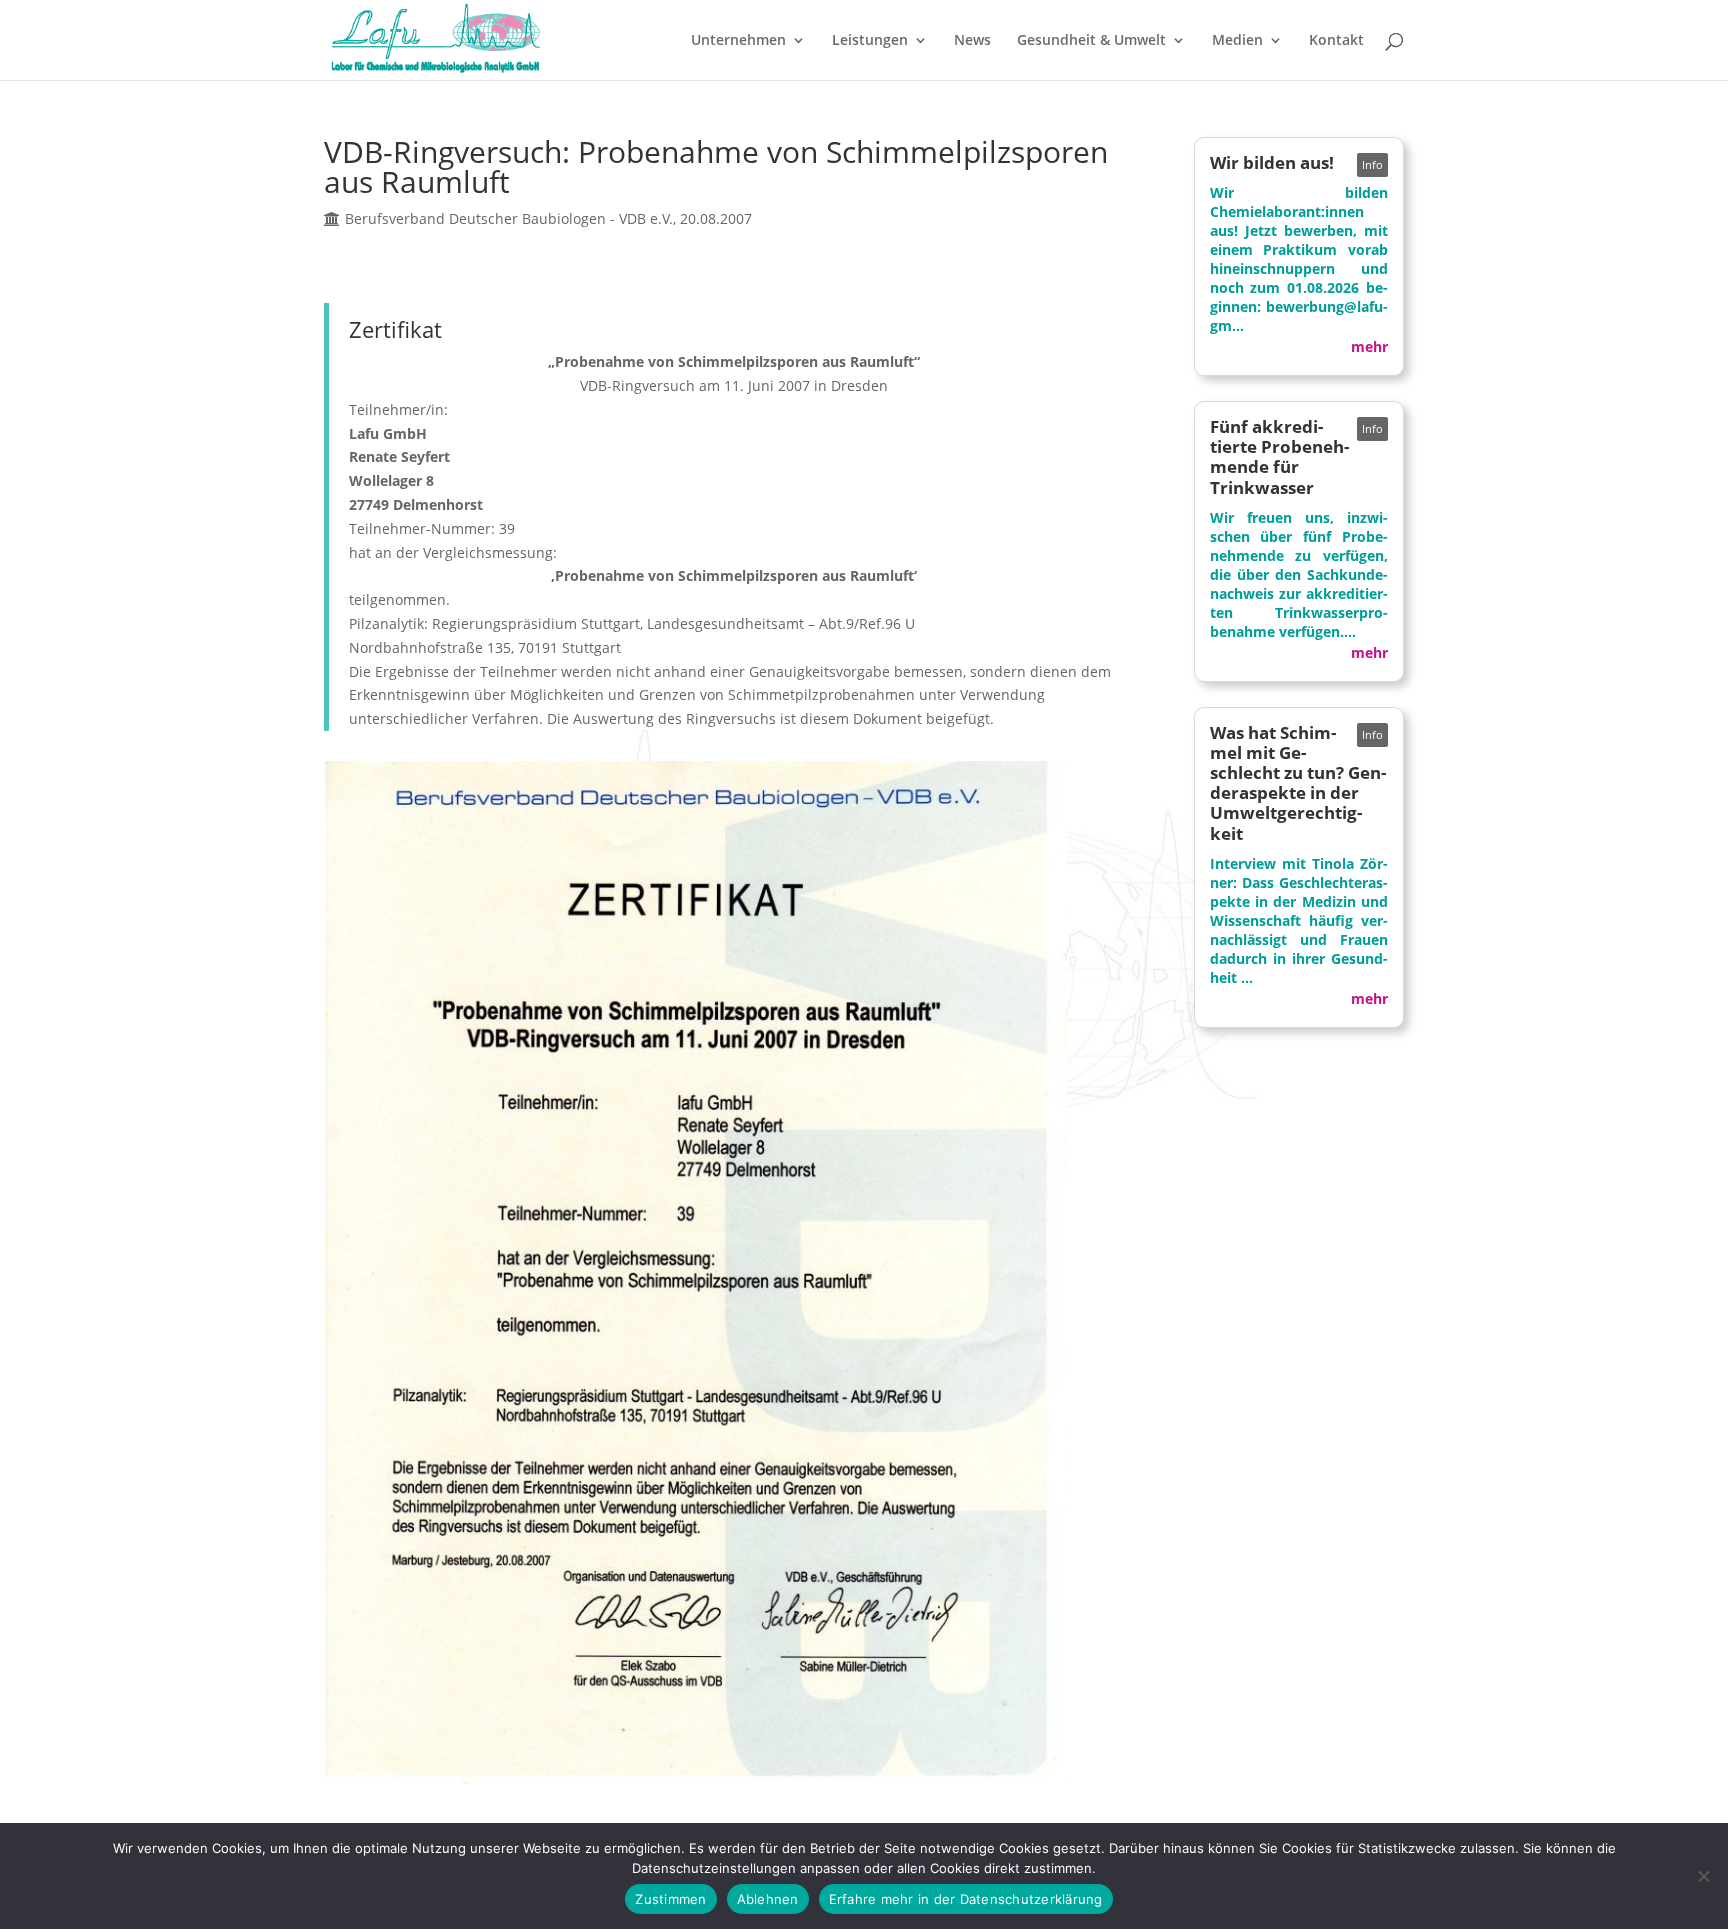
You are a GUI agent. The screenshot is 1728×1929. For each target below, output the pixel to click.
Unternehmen (738, 41)
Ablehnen (768, 1899)
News (972, 41)
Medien (1237, 41)
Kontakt (1336, 41)
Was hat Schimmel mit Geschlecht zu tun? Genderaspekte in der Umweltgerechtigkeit (1298, 783)
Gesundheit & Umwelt (1091, 41)
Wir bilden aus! (1272, 162)
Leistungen (870, 41)
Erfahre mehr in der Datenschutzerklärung (966, 1899)
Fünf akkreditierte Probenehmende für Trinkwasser (1279, 456)
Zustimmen (670, 1899)
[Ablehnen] (1703, 1876)
